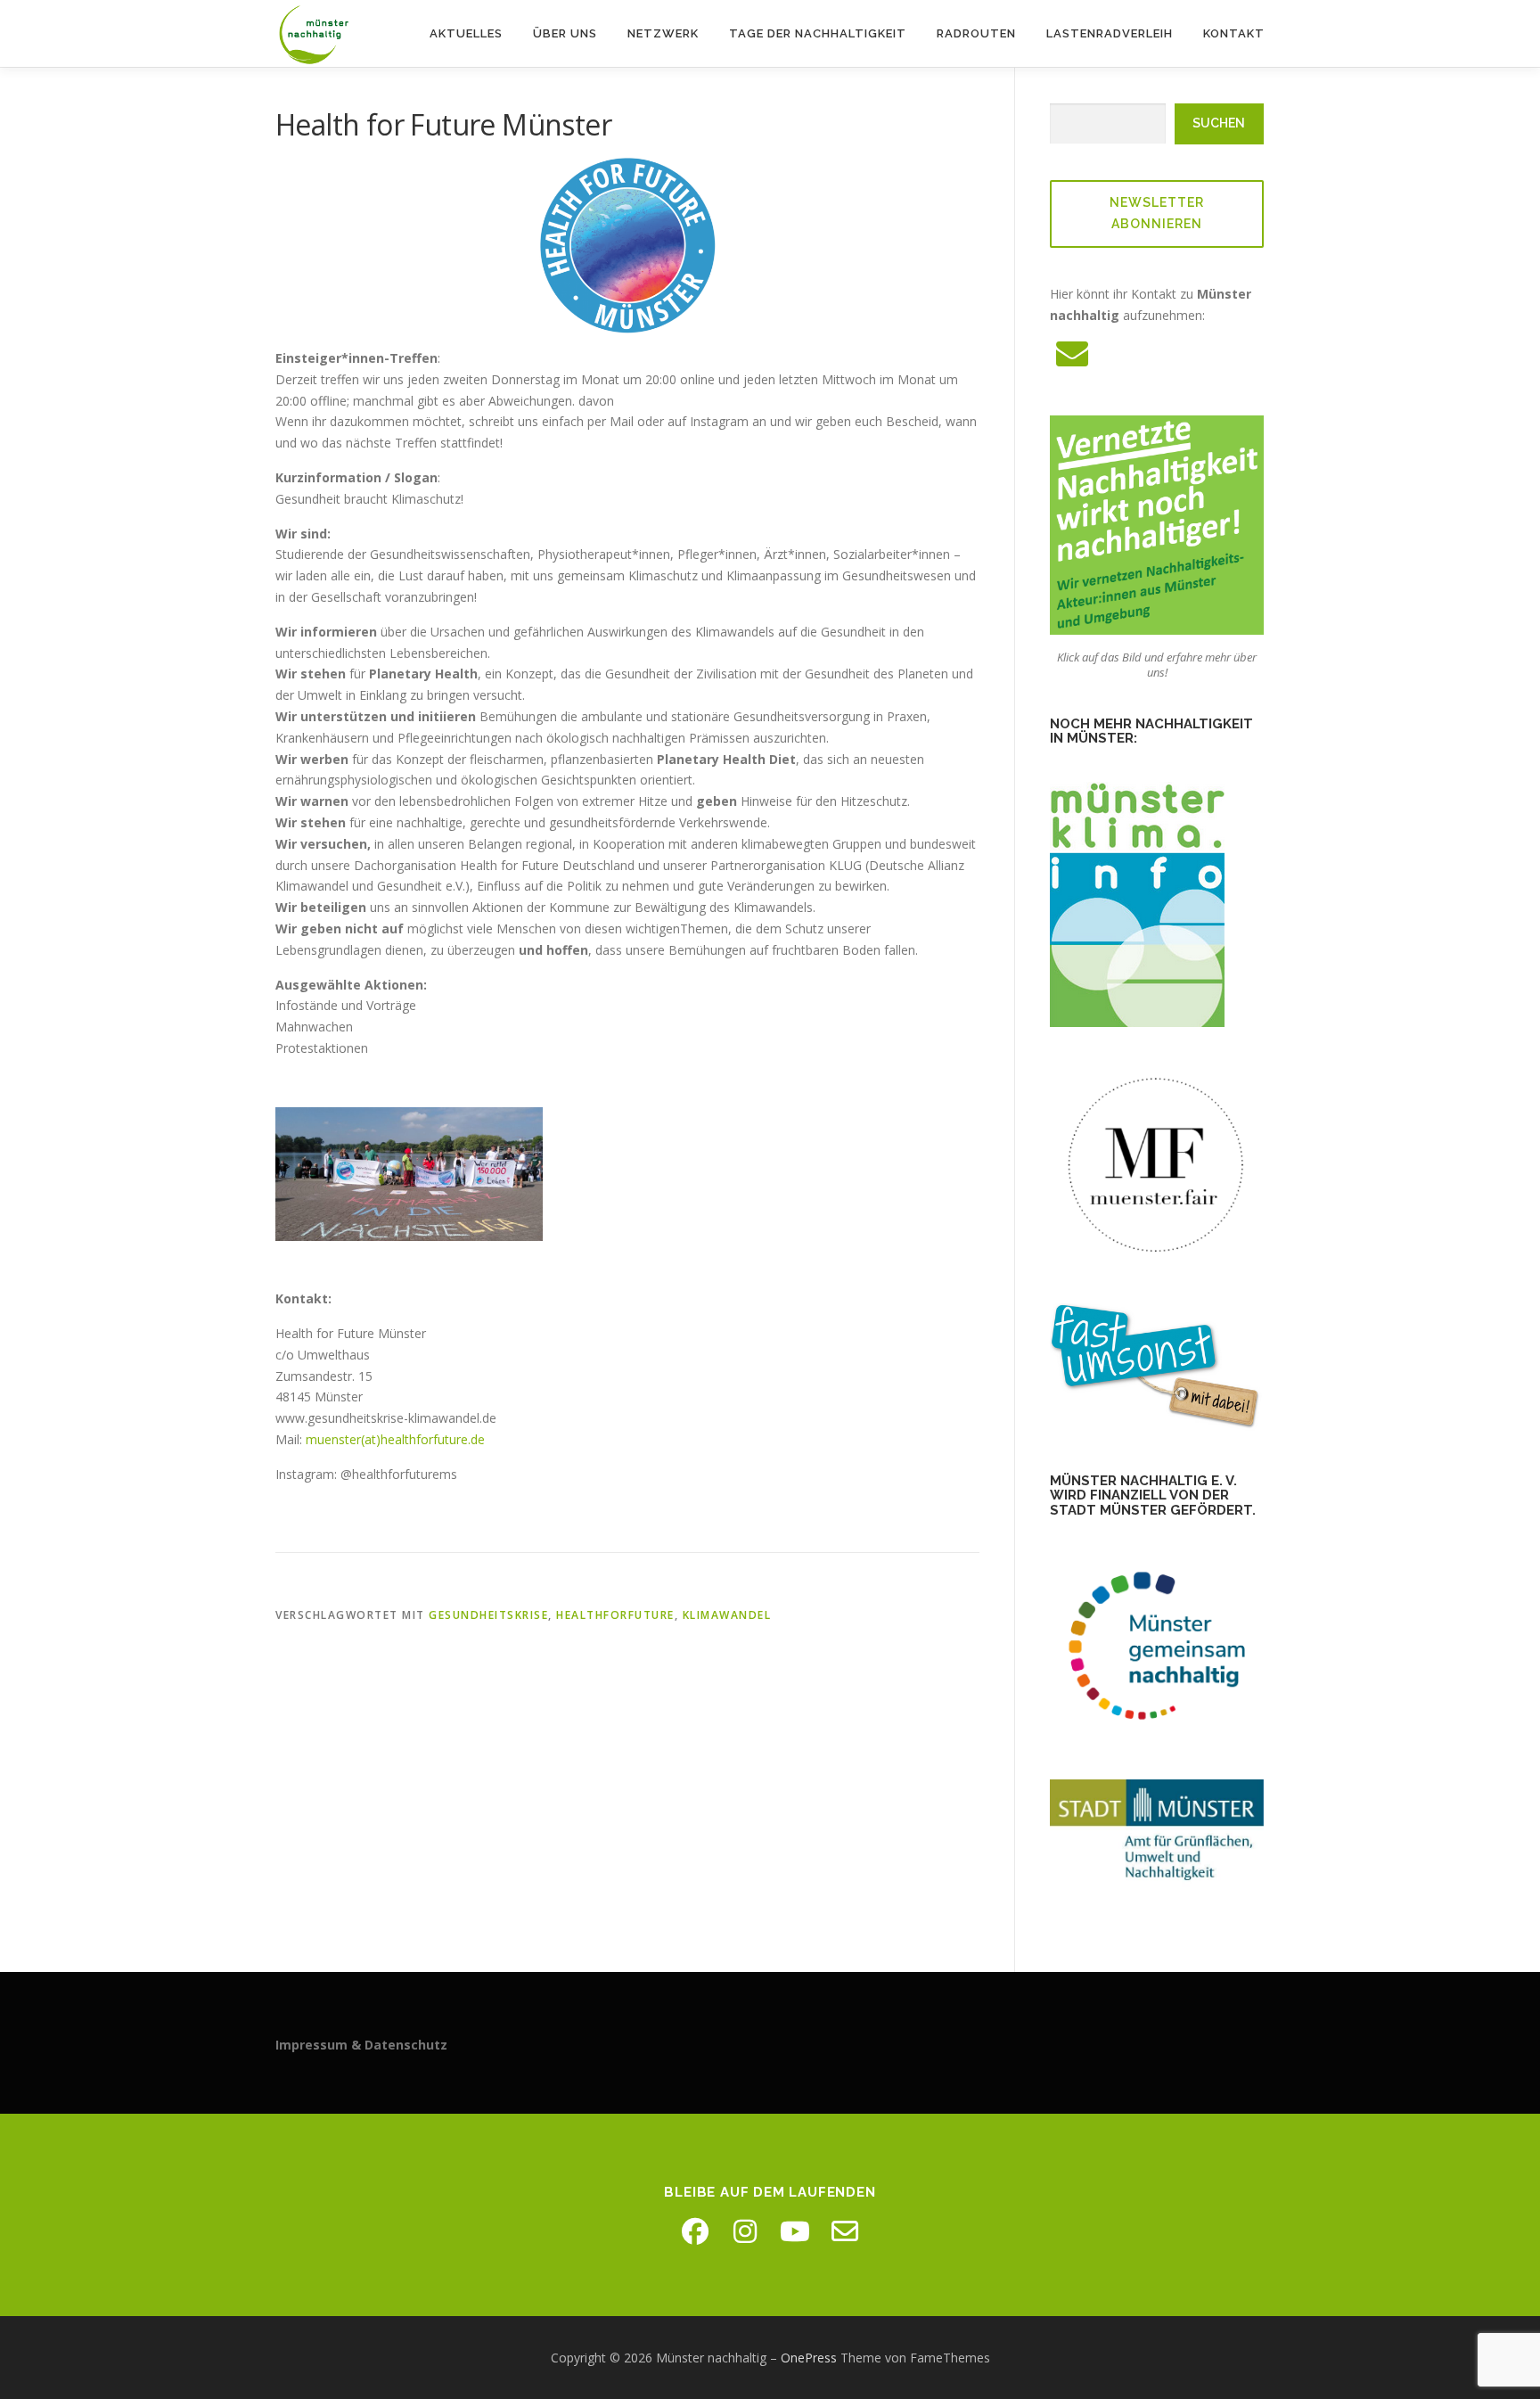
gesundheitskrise (488, 1615)
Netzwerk (663, 33)
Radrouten (976, 33)
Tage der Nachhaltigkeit (818, 33)
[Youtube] (795, 2231)
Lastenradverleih (1110, 33)
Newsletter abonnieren (1157, 213)
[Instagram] (745, 2231)
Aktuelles (466, 33)
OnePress (809, 2358)
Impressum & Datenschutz (361, 2045)
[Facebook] (695, 2231)
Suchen (1219, 123)
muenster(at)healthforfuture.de (395, 1439)
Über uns (565, 33)
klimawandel (727, 1615)
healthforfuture (615, 1615)
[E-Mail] (845, 2231)
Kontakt (1234, 33)
